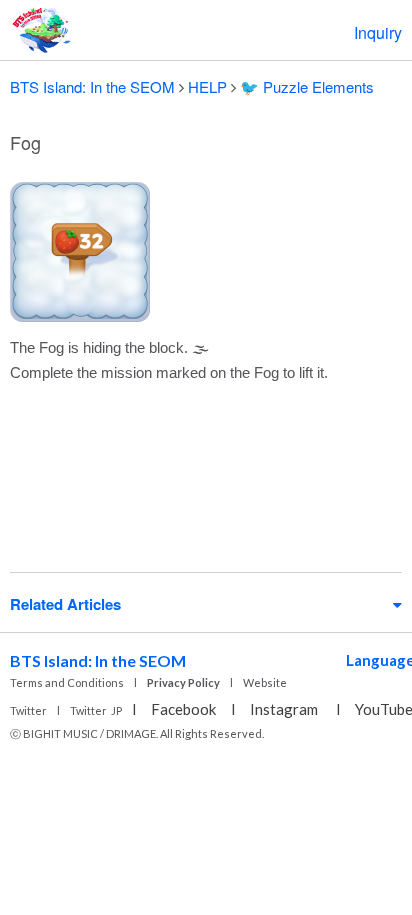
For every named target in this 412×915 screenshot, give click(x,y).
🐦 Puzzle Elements (307, 86)
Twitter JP (96, 710)
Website (265, 682)
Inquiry (378, 32)
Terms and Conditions (67, 682)
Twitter (28, 710)
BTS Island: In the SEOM (92, 86)
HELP (207, 86)
